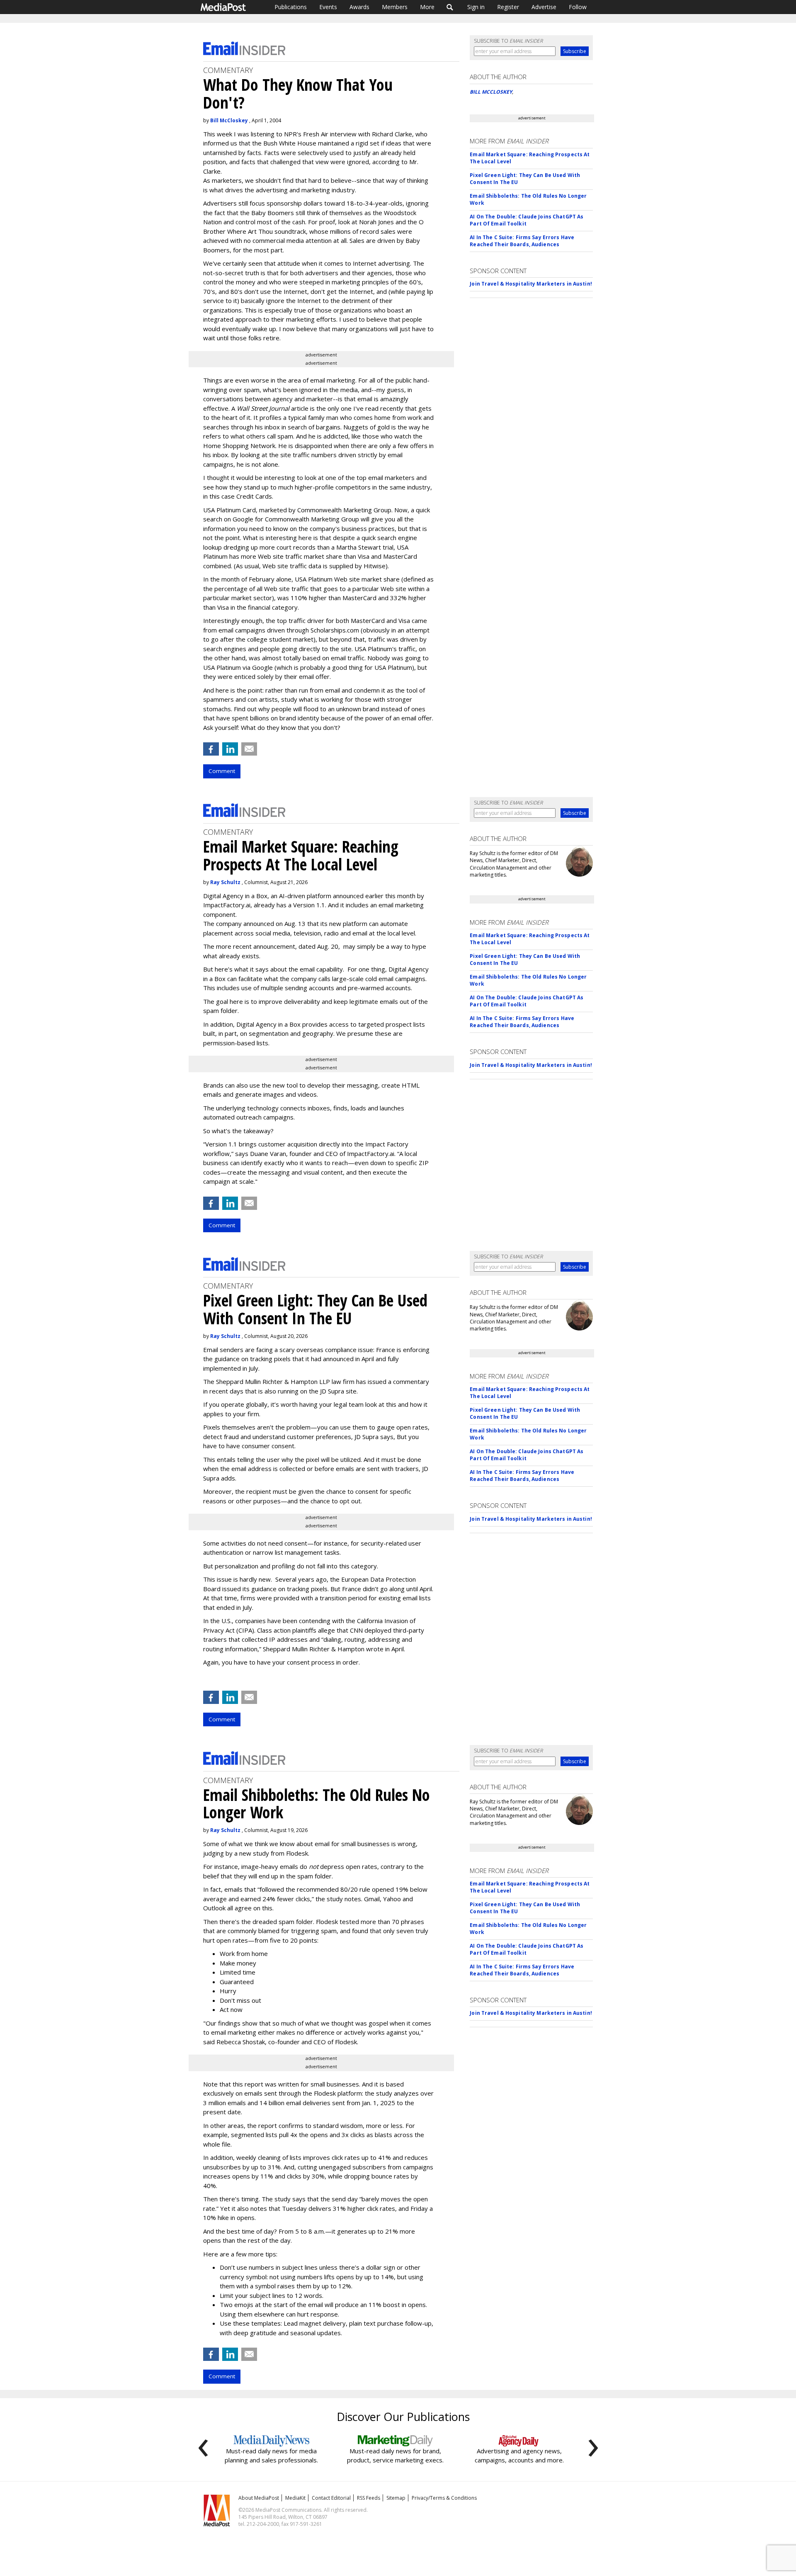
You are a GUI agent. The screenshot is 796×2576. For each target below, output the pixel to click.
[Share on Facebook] (211, 749)
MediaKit (295, 2498)
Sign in (476, 7)
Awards (359, 7)
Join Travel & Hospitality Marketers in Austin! (531, 284)
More (427, 7)
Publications (291, 7)
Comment (222, 771)
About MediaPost (259, 2498)
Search (450, 7)
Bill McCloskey (229, 120)
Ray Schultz (225, 882)
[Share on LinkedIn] (230, 749)
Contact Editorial (331, 2498)
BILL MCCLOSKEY (491, 92)
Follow (578, 7)
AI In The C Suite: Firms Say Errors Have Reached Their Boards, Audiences (522, 241)
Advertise (544, 7)
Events (328, 7)
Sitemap (396, 2498)
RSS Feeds (369, 2498)
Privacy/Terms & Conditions (444, 2498)
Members (395, 7)
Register (508, 7)
